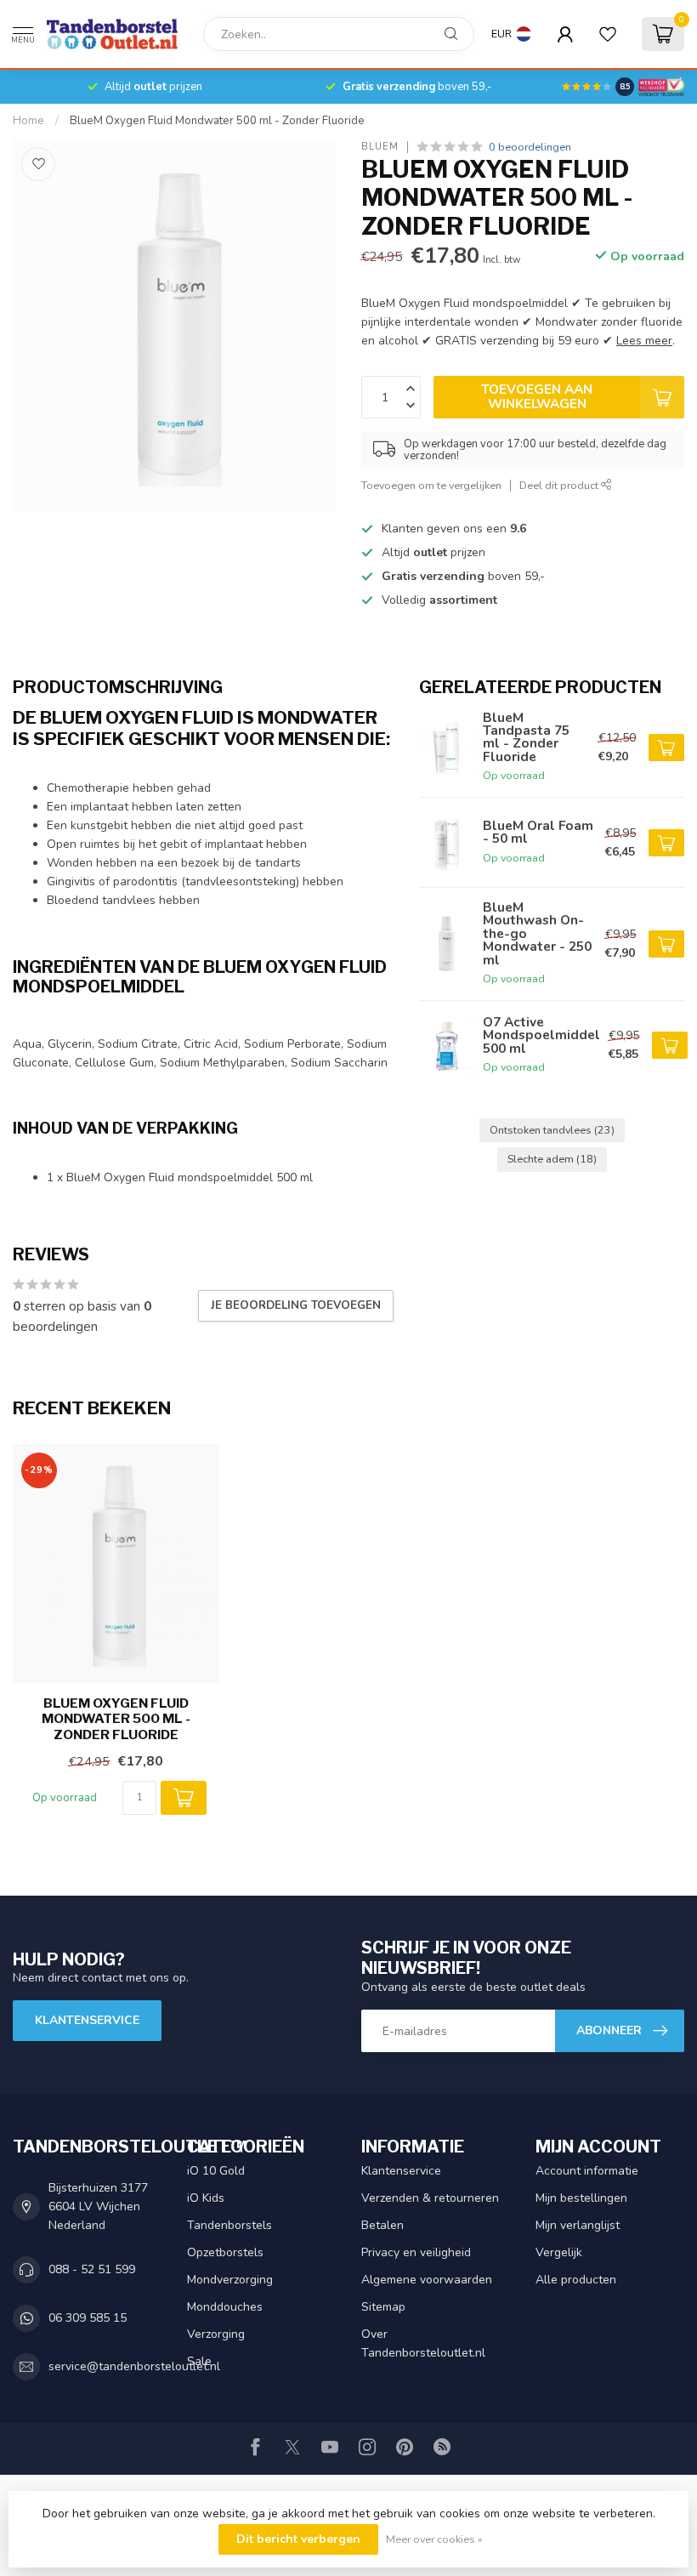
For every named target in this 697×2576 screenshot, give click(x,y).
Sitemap (383, 2307)
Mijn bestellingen (581, 2198)
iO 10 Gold (216, 2171)
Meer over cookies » (434, 2539)
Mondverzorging (230, 2280)
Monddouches (225, 2307)
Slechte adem (552, 1159)
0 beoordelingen (530, 147)
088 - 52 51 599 (92, 2269)
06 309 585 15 (88, 2318)
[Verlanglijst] (608, 34)
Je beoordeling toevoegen (296, 1305)
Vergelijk (559, 2252)
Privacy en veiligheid (416, 2252)
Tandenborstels (229, 2225)
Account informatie (587, 2171)
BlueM (380, 147)
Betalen (382, 2225)
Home (28, 121)
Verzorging (216, 2334)
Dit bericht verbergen (298, 2539)
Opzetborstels (225, 2252)
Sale (199, 2361)
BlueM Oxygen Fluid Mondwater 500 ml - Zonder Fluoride (217, 121)
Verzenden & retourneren (430, 2198)
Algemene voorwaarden (427, 2280)
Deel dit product (560, 485)
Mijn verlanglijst (578, 2225)
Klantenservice (87, 2020)
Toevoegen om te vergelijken (431, 485)
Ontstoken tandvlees (552, 1130)
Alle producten (576, 2280)
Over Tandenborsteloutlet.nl (423, 2343)
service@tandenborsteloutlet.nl (134, 2366)
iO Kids (206, 2198)
